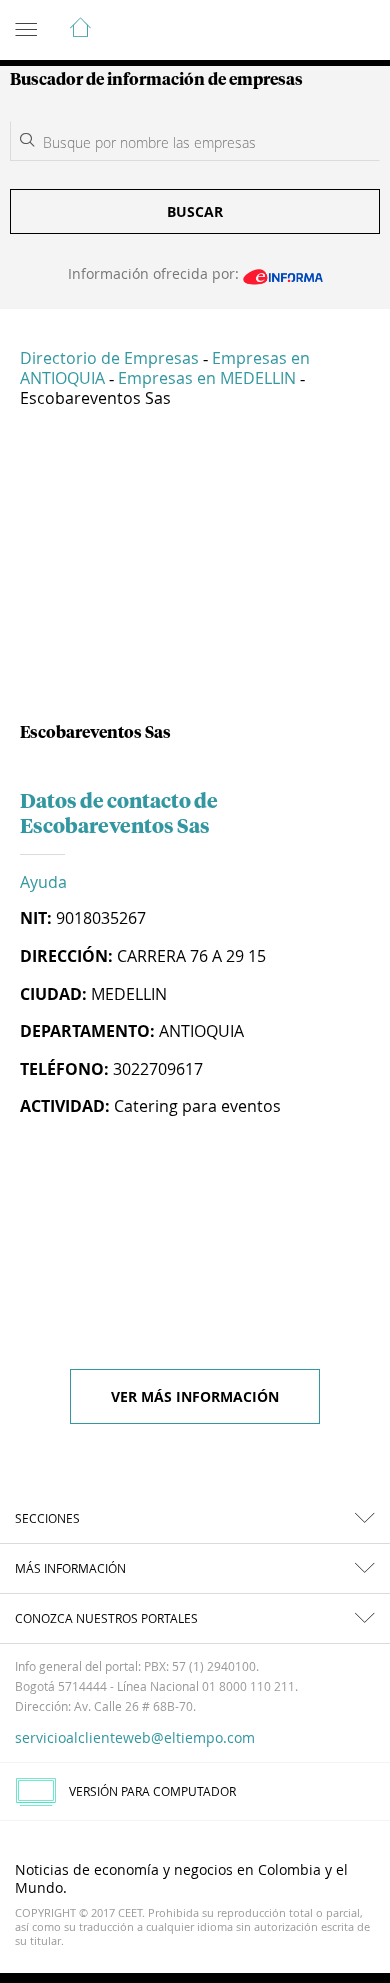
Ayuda (43, 882)
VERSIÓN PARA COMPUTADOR (152, 1791)
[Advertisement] (195, 573)
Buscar (195, 211)
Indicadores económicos (314, 31)
